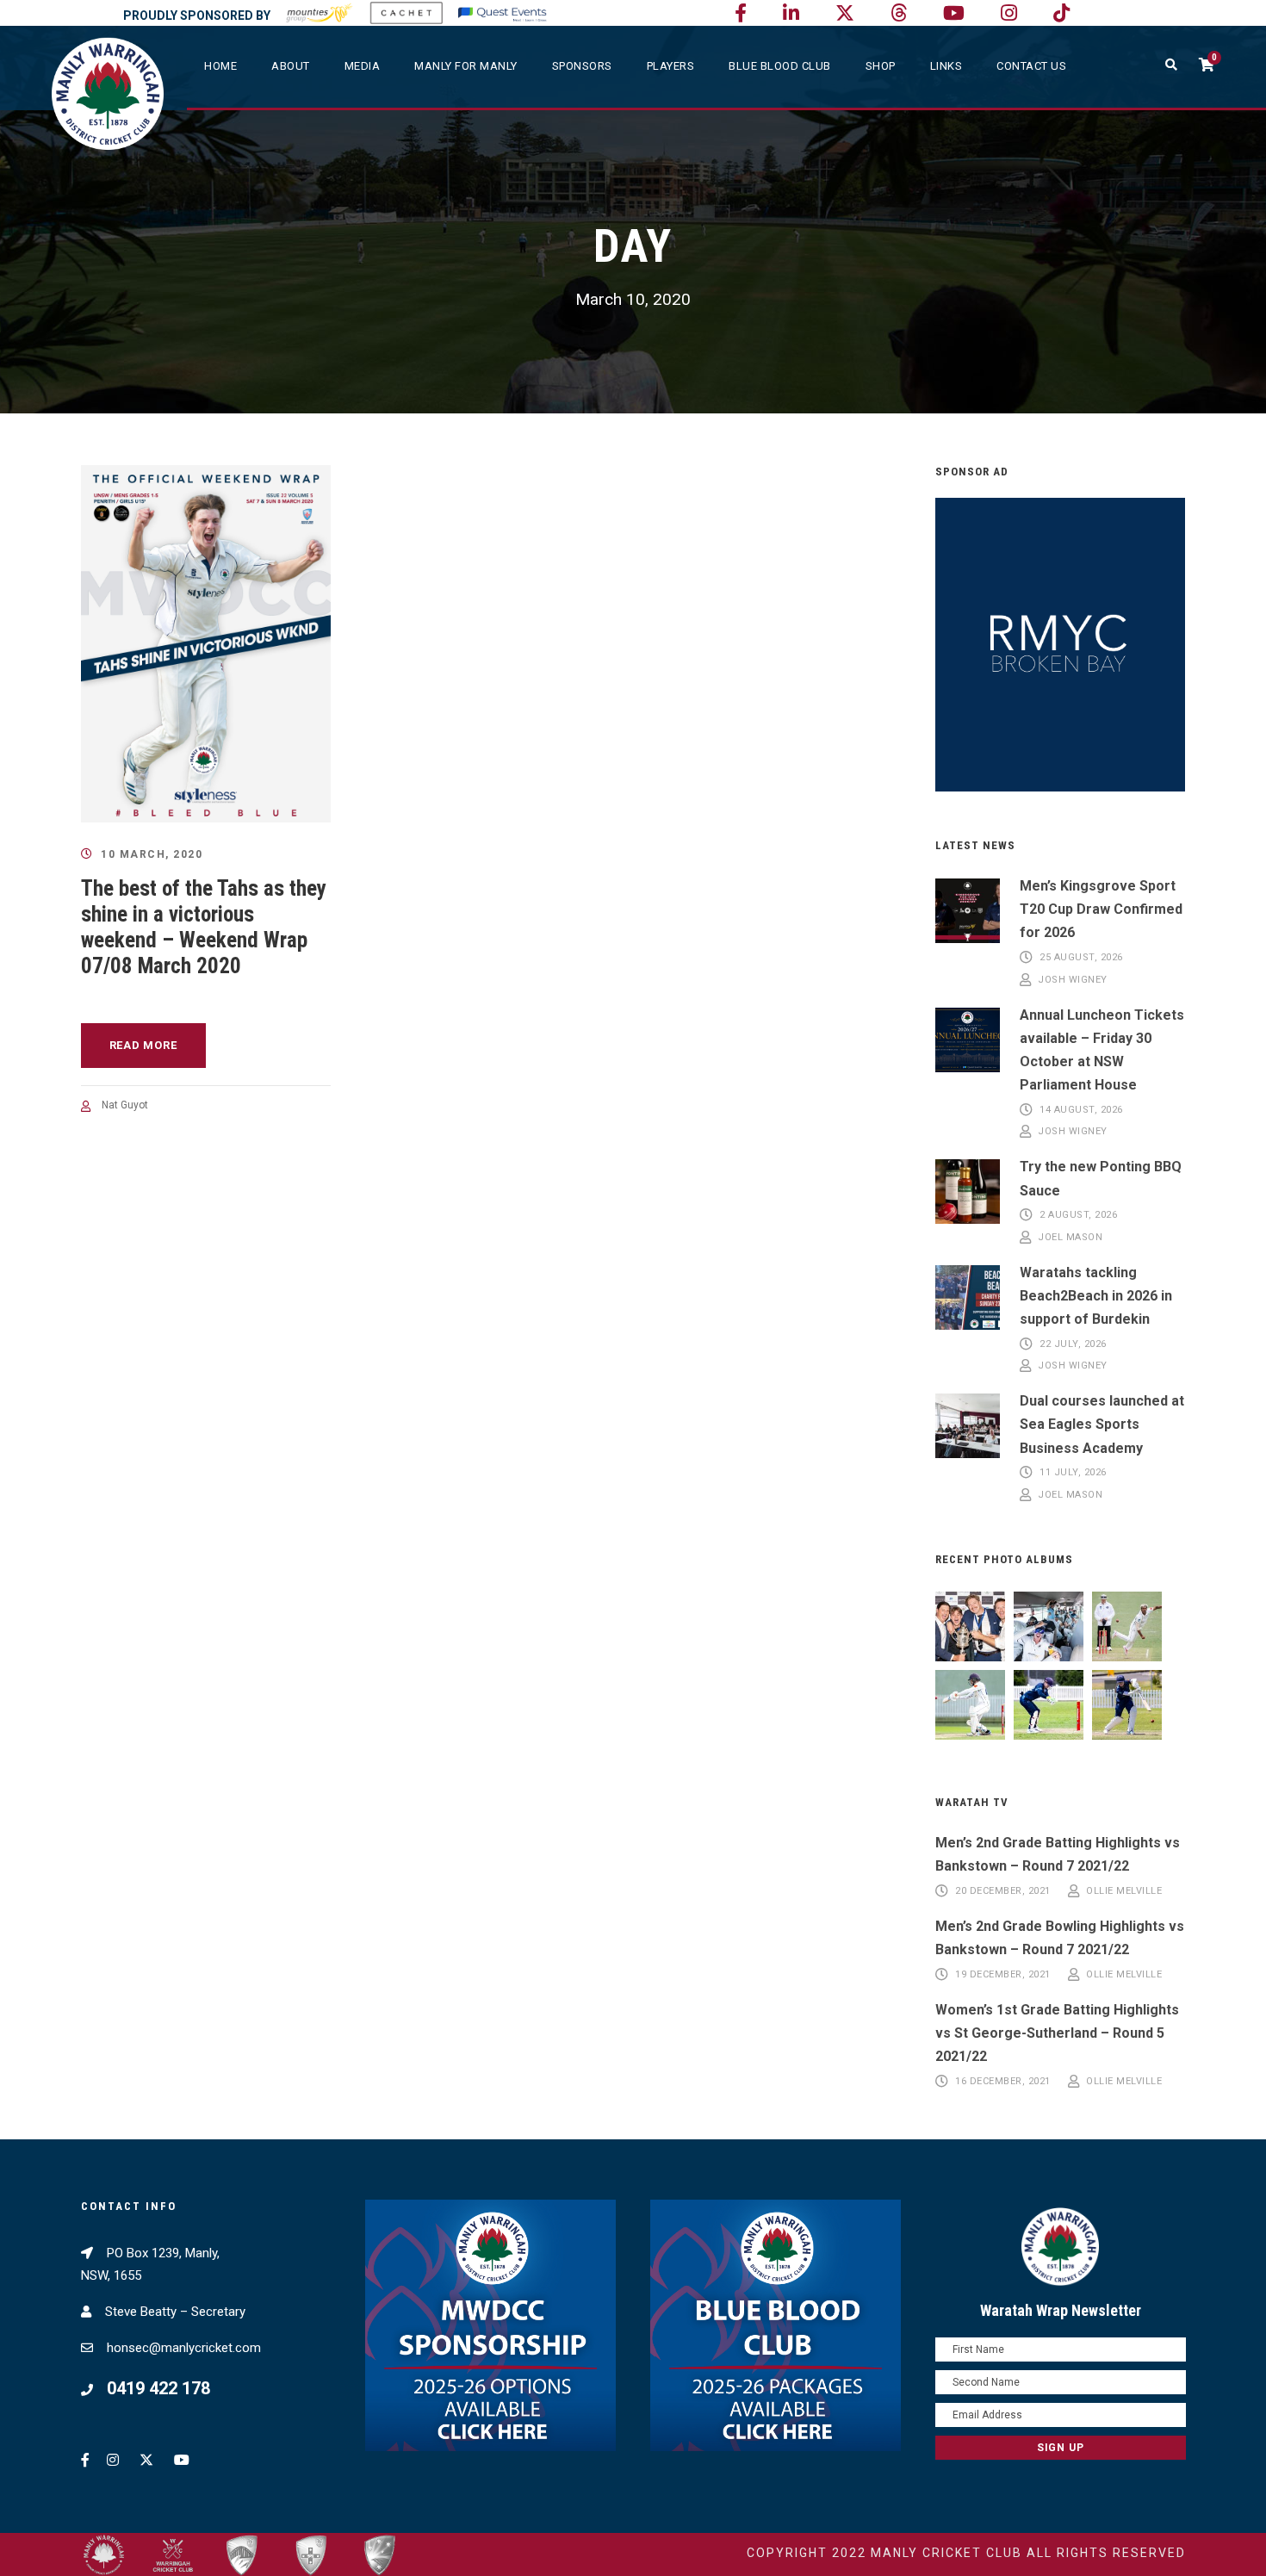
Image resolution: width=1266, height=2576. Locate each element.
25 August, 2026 (1081, 958)
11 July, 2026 (1073, 1473)
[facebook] (741, 13)
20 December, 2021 (1003, 1891)
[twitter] (845, 13)
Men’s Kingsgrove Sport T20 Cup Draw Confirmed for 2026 (1101, 909)
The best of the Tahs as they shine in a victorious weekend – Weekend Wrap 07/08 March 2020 (204, 927)
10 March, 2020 (152, 854)
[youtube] (954, 13)
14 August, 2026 (1081, 1110)
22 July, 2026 (1073, 1344)
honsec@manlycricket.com (184, 2348)
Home (220, 66)
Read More (143, 1045)
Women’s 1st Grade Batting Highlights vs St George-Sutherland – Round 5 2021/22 (1057, 2033)
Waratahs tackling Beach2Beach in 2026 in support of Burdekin (1096, 1296)
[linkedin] (791, 13)
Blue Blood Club (780, 66)
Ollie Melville (1124, 1891)
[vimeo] (899, 13)
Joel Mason (1070, 1237)
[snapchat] (1061, 13)
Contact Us (1031, 66)
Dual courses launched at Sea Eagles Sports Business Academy (1102, 1424)
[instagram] (1009, 13)
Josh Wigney (1073, 980)
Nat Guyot (125, 1105)
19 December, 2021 (1003, 1974)
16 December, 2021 (1003, 2081)
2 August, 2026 (1078, 1216)
